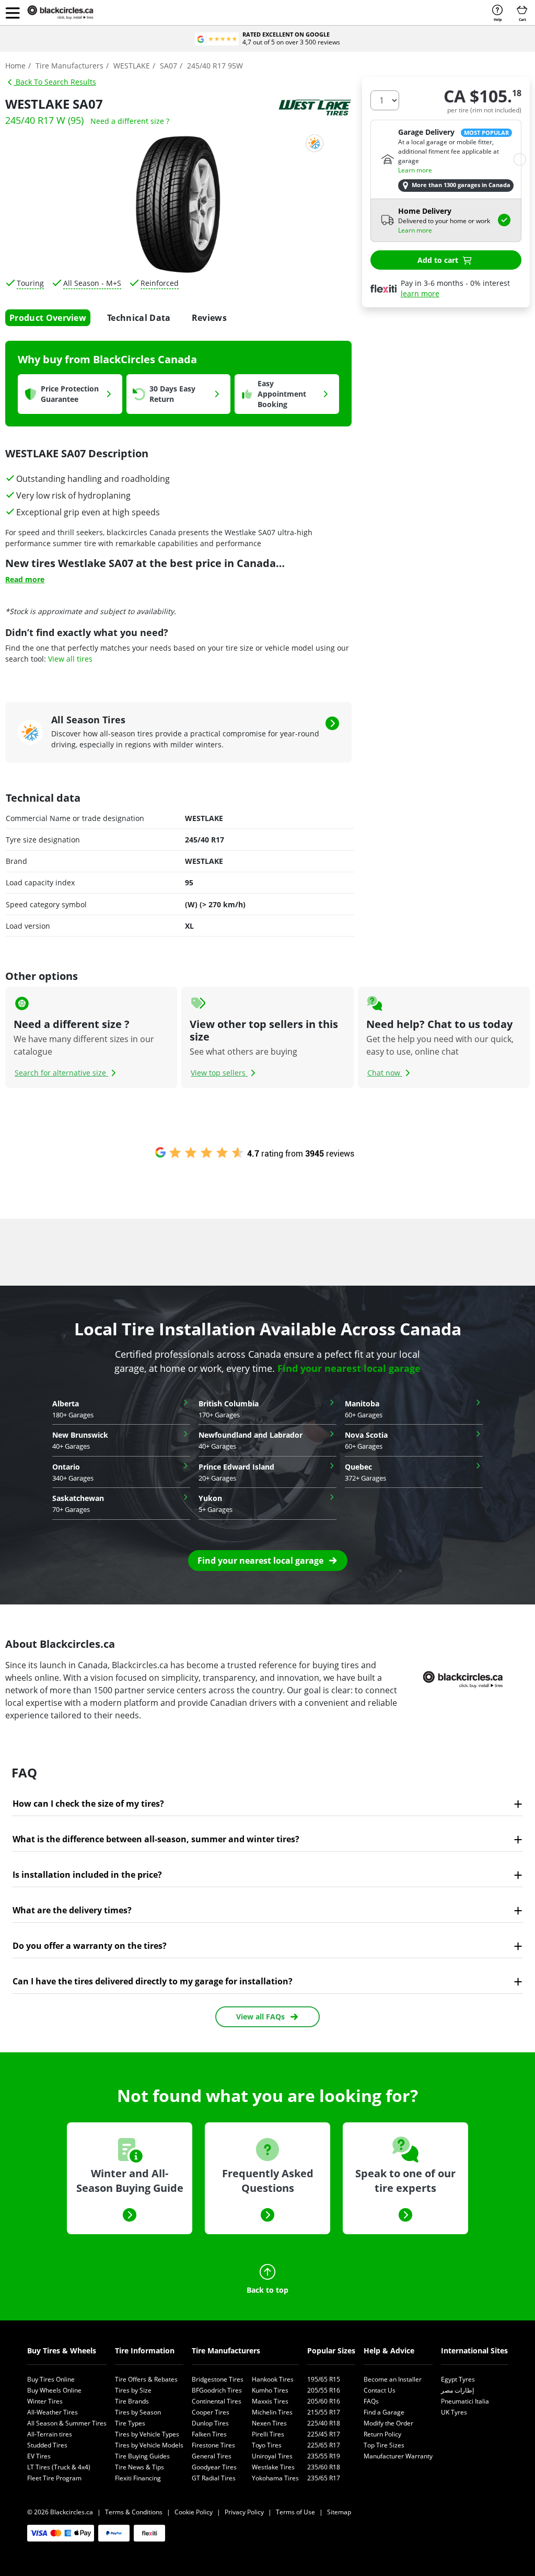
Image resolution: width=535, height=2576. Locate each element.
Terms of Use (295, 2512)
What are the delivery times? (72, 1910)
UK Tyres (454, 2412)
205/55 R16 (324, 2390)
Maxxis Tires (270, 2401)
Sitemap (339, 2512)
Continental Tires (217, 2401)
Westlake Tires (273, 2467)
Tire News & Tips (139, 2467)
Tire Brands (132, 2401)
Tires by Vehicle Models (149, 2445)
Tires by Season (138, 2412)
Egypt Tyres (458, 2379)
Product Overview (48, 318)
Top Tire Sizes (384, 2445)
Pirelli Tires (268, 2434)
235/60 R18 (324, 2467)
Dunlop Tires (210, 2423)
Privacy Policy (244, 2512)
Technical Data (139, 318)
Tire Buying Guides (142, 2456)
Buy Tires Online (51, 2379)
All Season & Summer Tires (67, 2423)
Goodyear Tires (214, 2467)
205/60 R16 (324, 2401)
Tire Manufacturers (226, 2350)
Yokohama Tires (275, 2478)
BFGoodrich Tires (217, 2390)
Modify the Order (388, 2423)
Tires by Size (133, 2390)
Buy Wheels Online (54, 2390)
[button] (13, 13)
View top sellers (219, 1073)
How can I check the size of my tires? (88, 1804)
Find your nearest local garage (349, 1368)
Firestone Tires (213, 2445)
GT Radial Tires (214, 2478)
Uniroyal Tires (272, 2456)
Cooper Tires (211, 2412)
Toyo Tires (267, 2445)
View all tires (70, 659)
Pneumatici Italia (465, 2401)
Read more (25, 579)
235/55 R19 (324, 2456)
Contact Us (380, 2390)
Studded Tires (47, 2445)
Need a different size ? (130, 121)
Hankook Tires (273, 2379)
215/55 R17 (324, 2412)
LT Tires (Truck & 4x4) (59, 2467)
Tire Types (130, 2423)
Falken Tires (209, 2434)
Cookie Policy (194, 2512)
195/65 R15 (324, 2379)
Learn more (415, 170)
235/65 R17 (324, 2478)
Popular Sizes (331, 2350)
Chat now (385, 1073)
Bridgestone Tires (218, 2379)
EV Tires (39, 2456)
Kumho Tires (270, 2390)
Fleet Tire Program (54, 2478)
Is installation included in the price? (87, 1875)
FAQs (371, 2401)
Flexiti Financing (138, 2478)
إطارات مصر (457, 2390)
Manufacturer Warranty (398, 2456)
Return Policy (382, 2434)
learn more (420, 293)
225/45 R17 (324, 2434)
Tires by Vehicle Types (147, 2434)
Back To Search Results (55, 82)
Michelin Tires (272, 2412)
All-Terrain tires (50, 2434)
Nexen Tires (269, 2423)
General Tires (212, 2456)
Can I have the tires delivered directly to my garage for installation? (153, 1981)
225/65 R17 (324, 2445)
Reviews (209, 318)
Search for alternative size (61, 1073)
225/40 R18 (324, 2423)
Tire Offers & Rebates (146, 2379)
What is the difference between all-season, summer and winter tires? (156, 1839)
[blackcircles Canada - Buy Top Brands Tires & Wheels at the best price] (68, 13)
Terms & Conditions (134, 2512)
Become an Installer (393, 2379)
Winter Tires (45, 2401)
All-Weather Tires (53, 2412)
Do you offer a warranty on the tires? (90, 1946)
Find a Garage (384, 2412)
